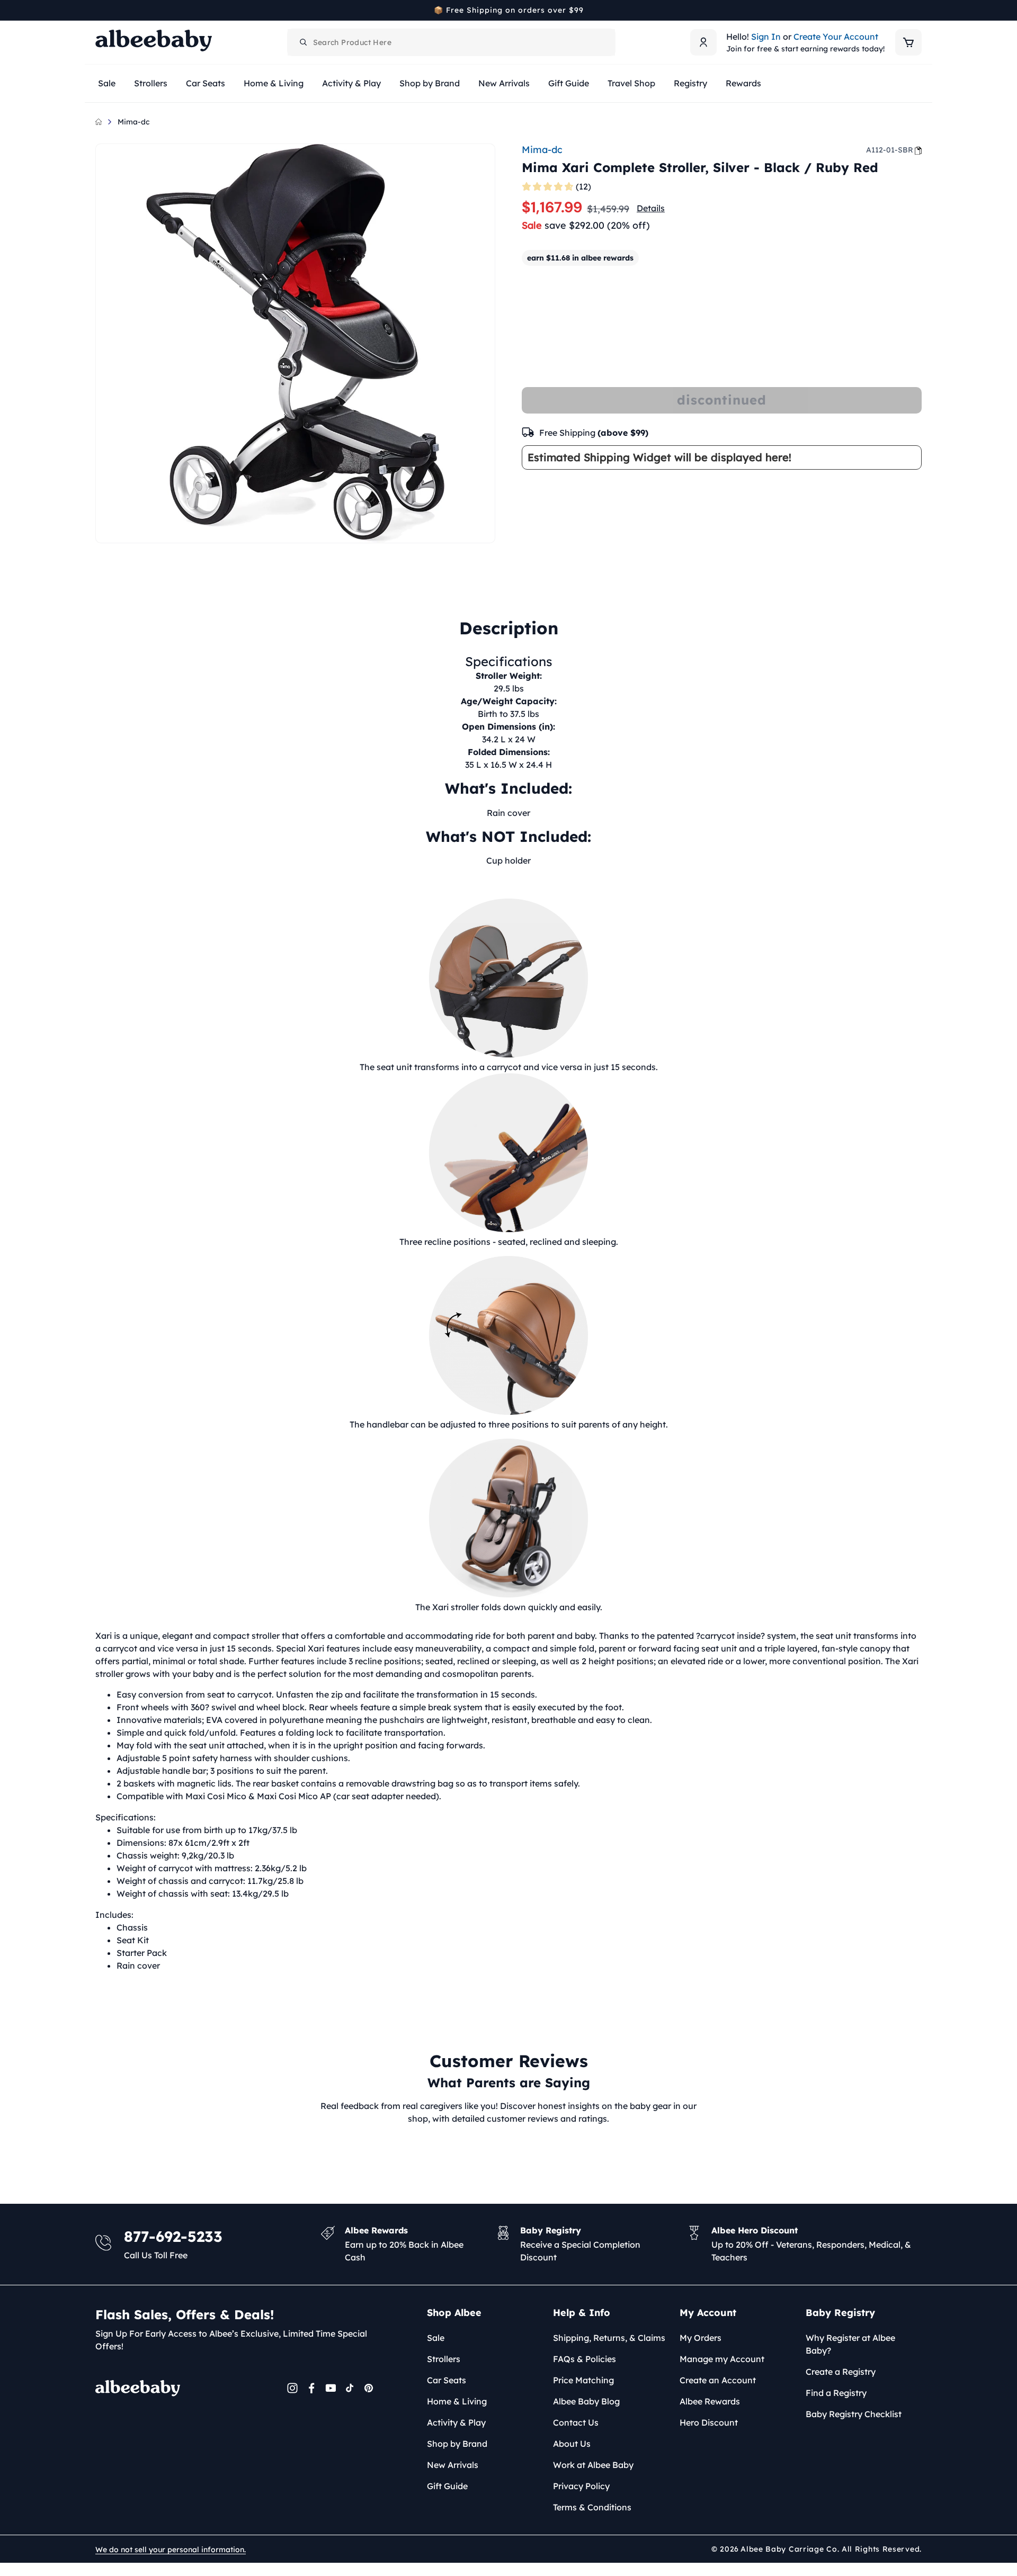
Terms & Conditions (592, 2507)
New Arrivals (453, 2465)
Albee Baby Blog (586, 2401)
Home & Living (457, 2401)
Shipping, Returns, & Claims (609, 2338)
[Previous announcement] (99, 10)
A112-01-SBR (890, 150)
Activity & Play (456, 2422)
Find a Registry (836, 2393)
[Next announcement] (918, 10)
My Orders (701, 2338)
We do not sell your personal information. (171, 2550)
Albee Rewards (710, 2401)
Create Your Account (836, 37)
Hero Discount (709, 2422)
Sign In (766, 37)
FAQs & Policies (585, 2359)
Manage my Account (722, 2359)
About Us (572, 2444)
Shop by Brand (457, 2444)
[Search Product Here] (304, 42)
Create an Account (718, 2380)
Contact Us (576, 2422)
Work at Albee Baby (593, 2465)
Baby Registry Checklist (854, 2414)
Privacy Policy (581, 2486)
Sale (436, 2338)
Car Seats (447, 2380)
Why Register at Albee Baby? (850, 2344)
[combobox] (451, 42)
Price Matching (583, 2380)
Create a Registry (841, 2372)
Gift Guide (447, 2486)
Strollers (444, 2359)
